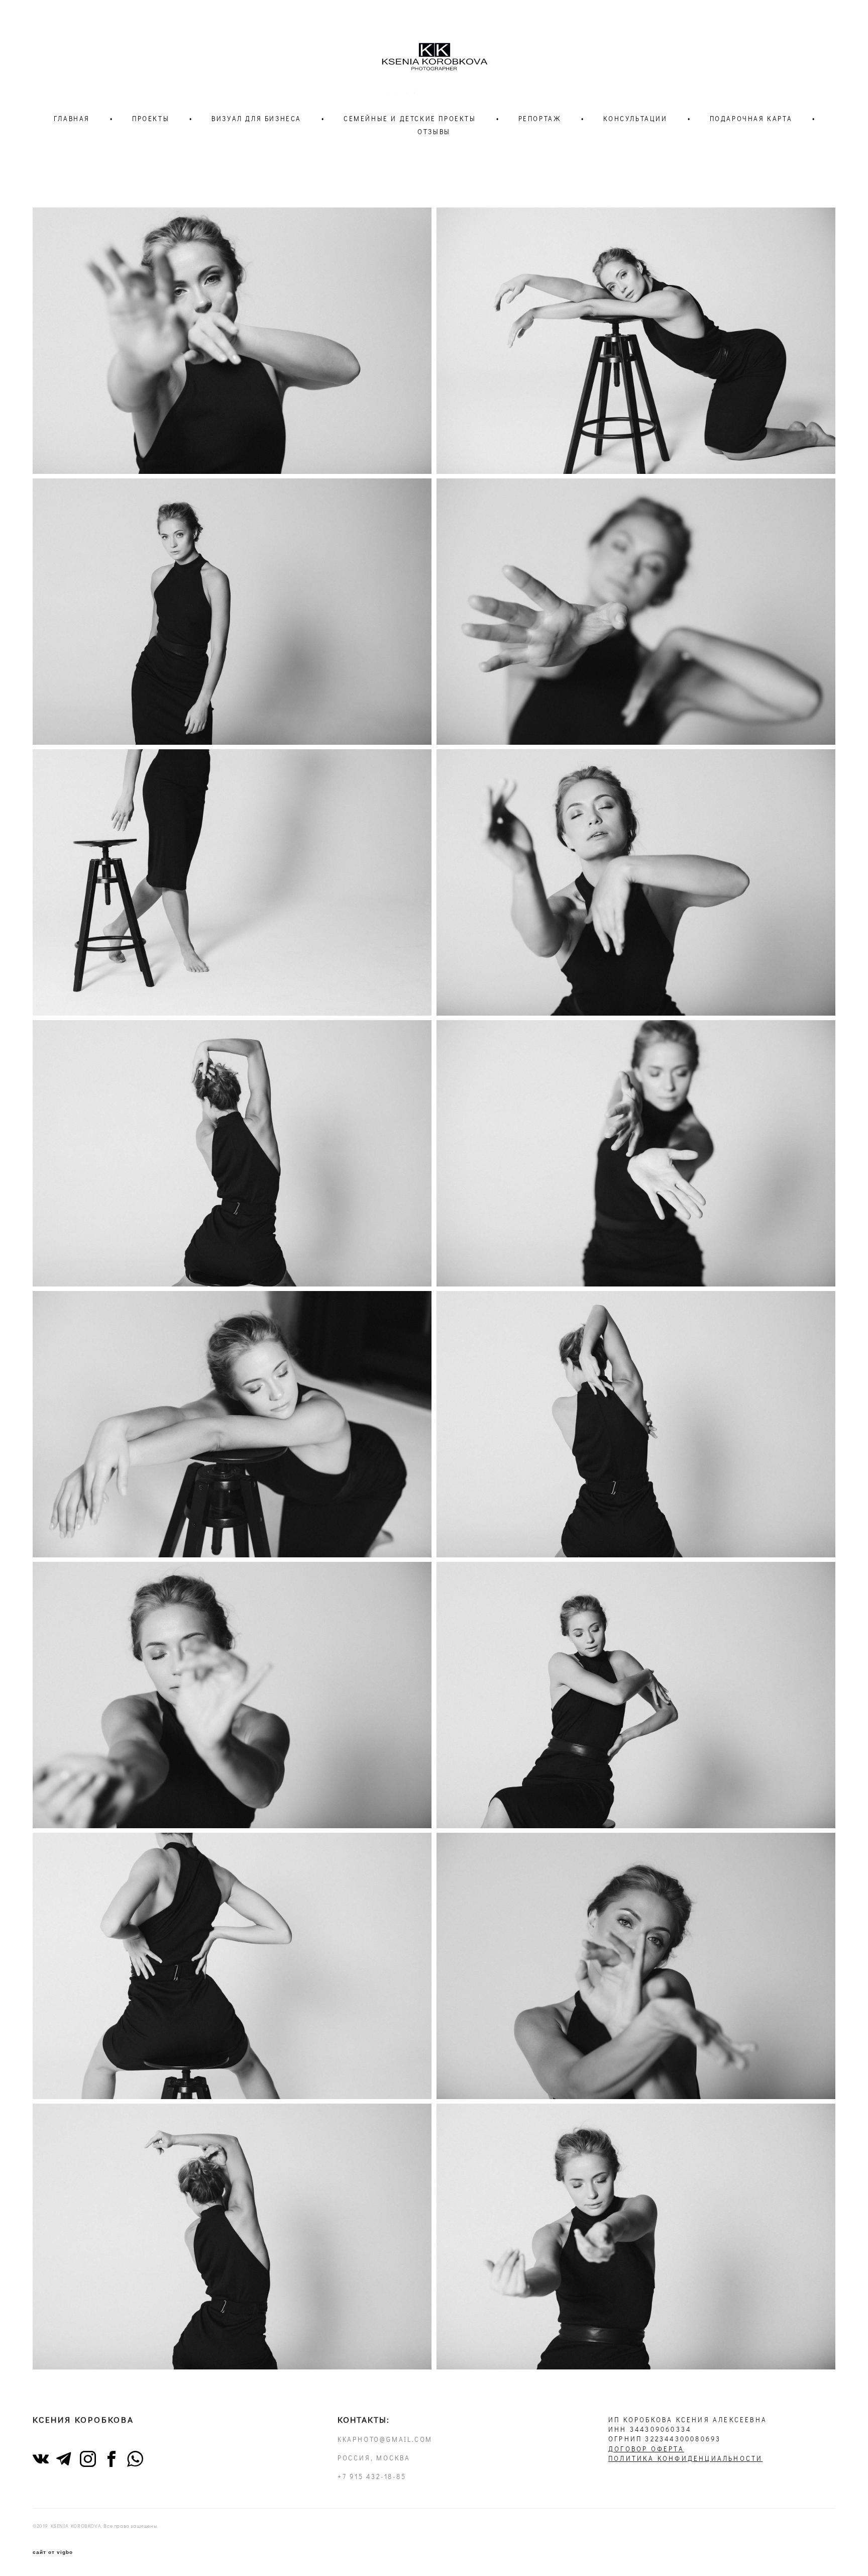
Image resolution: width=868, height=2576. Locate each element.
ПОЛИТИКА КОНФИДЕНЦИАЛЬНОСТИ (685, 2458)
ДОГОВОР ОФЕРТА (646, 2449)
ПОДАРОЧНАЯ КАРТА (751, 119)
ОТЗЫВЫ (434, 132)
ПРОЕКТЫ (151, 119)
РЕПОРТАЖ (540, 119)
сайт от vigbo (53, 2552)
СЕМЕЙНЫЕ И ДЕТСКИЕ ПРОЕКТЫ (410, 119)
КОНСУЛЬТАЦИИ (635, 119)
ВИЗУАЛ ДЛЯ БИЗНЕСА (256, 119)
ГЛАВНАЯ (72, 119)
